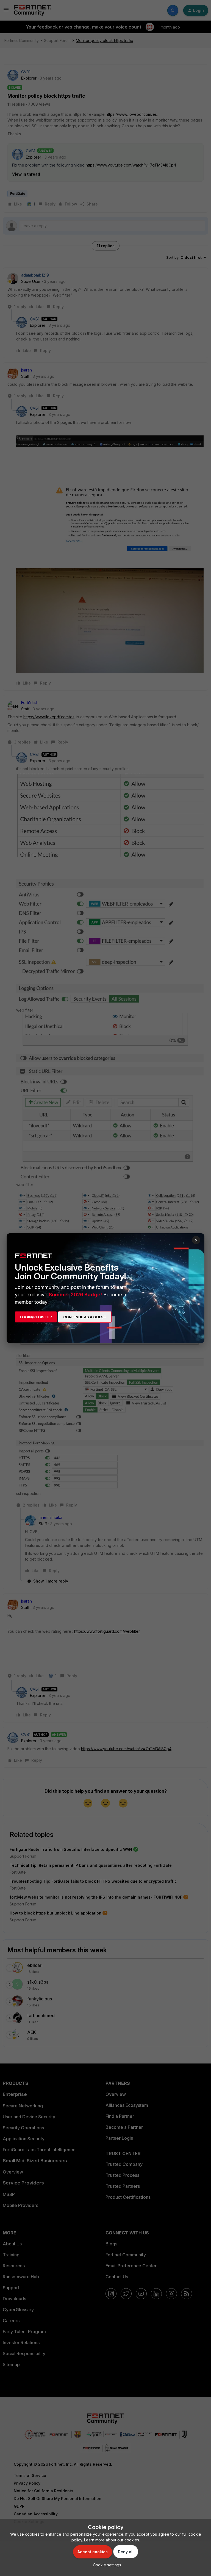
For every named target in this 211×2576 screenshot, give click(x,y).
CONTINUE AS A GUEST (85, 1317)
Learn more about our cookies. (112, 2540)
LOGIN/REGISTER (36, 1317)
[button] (106, 2565)
